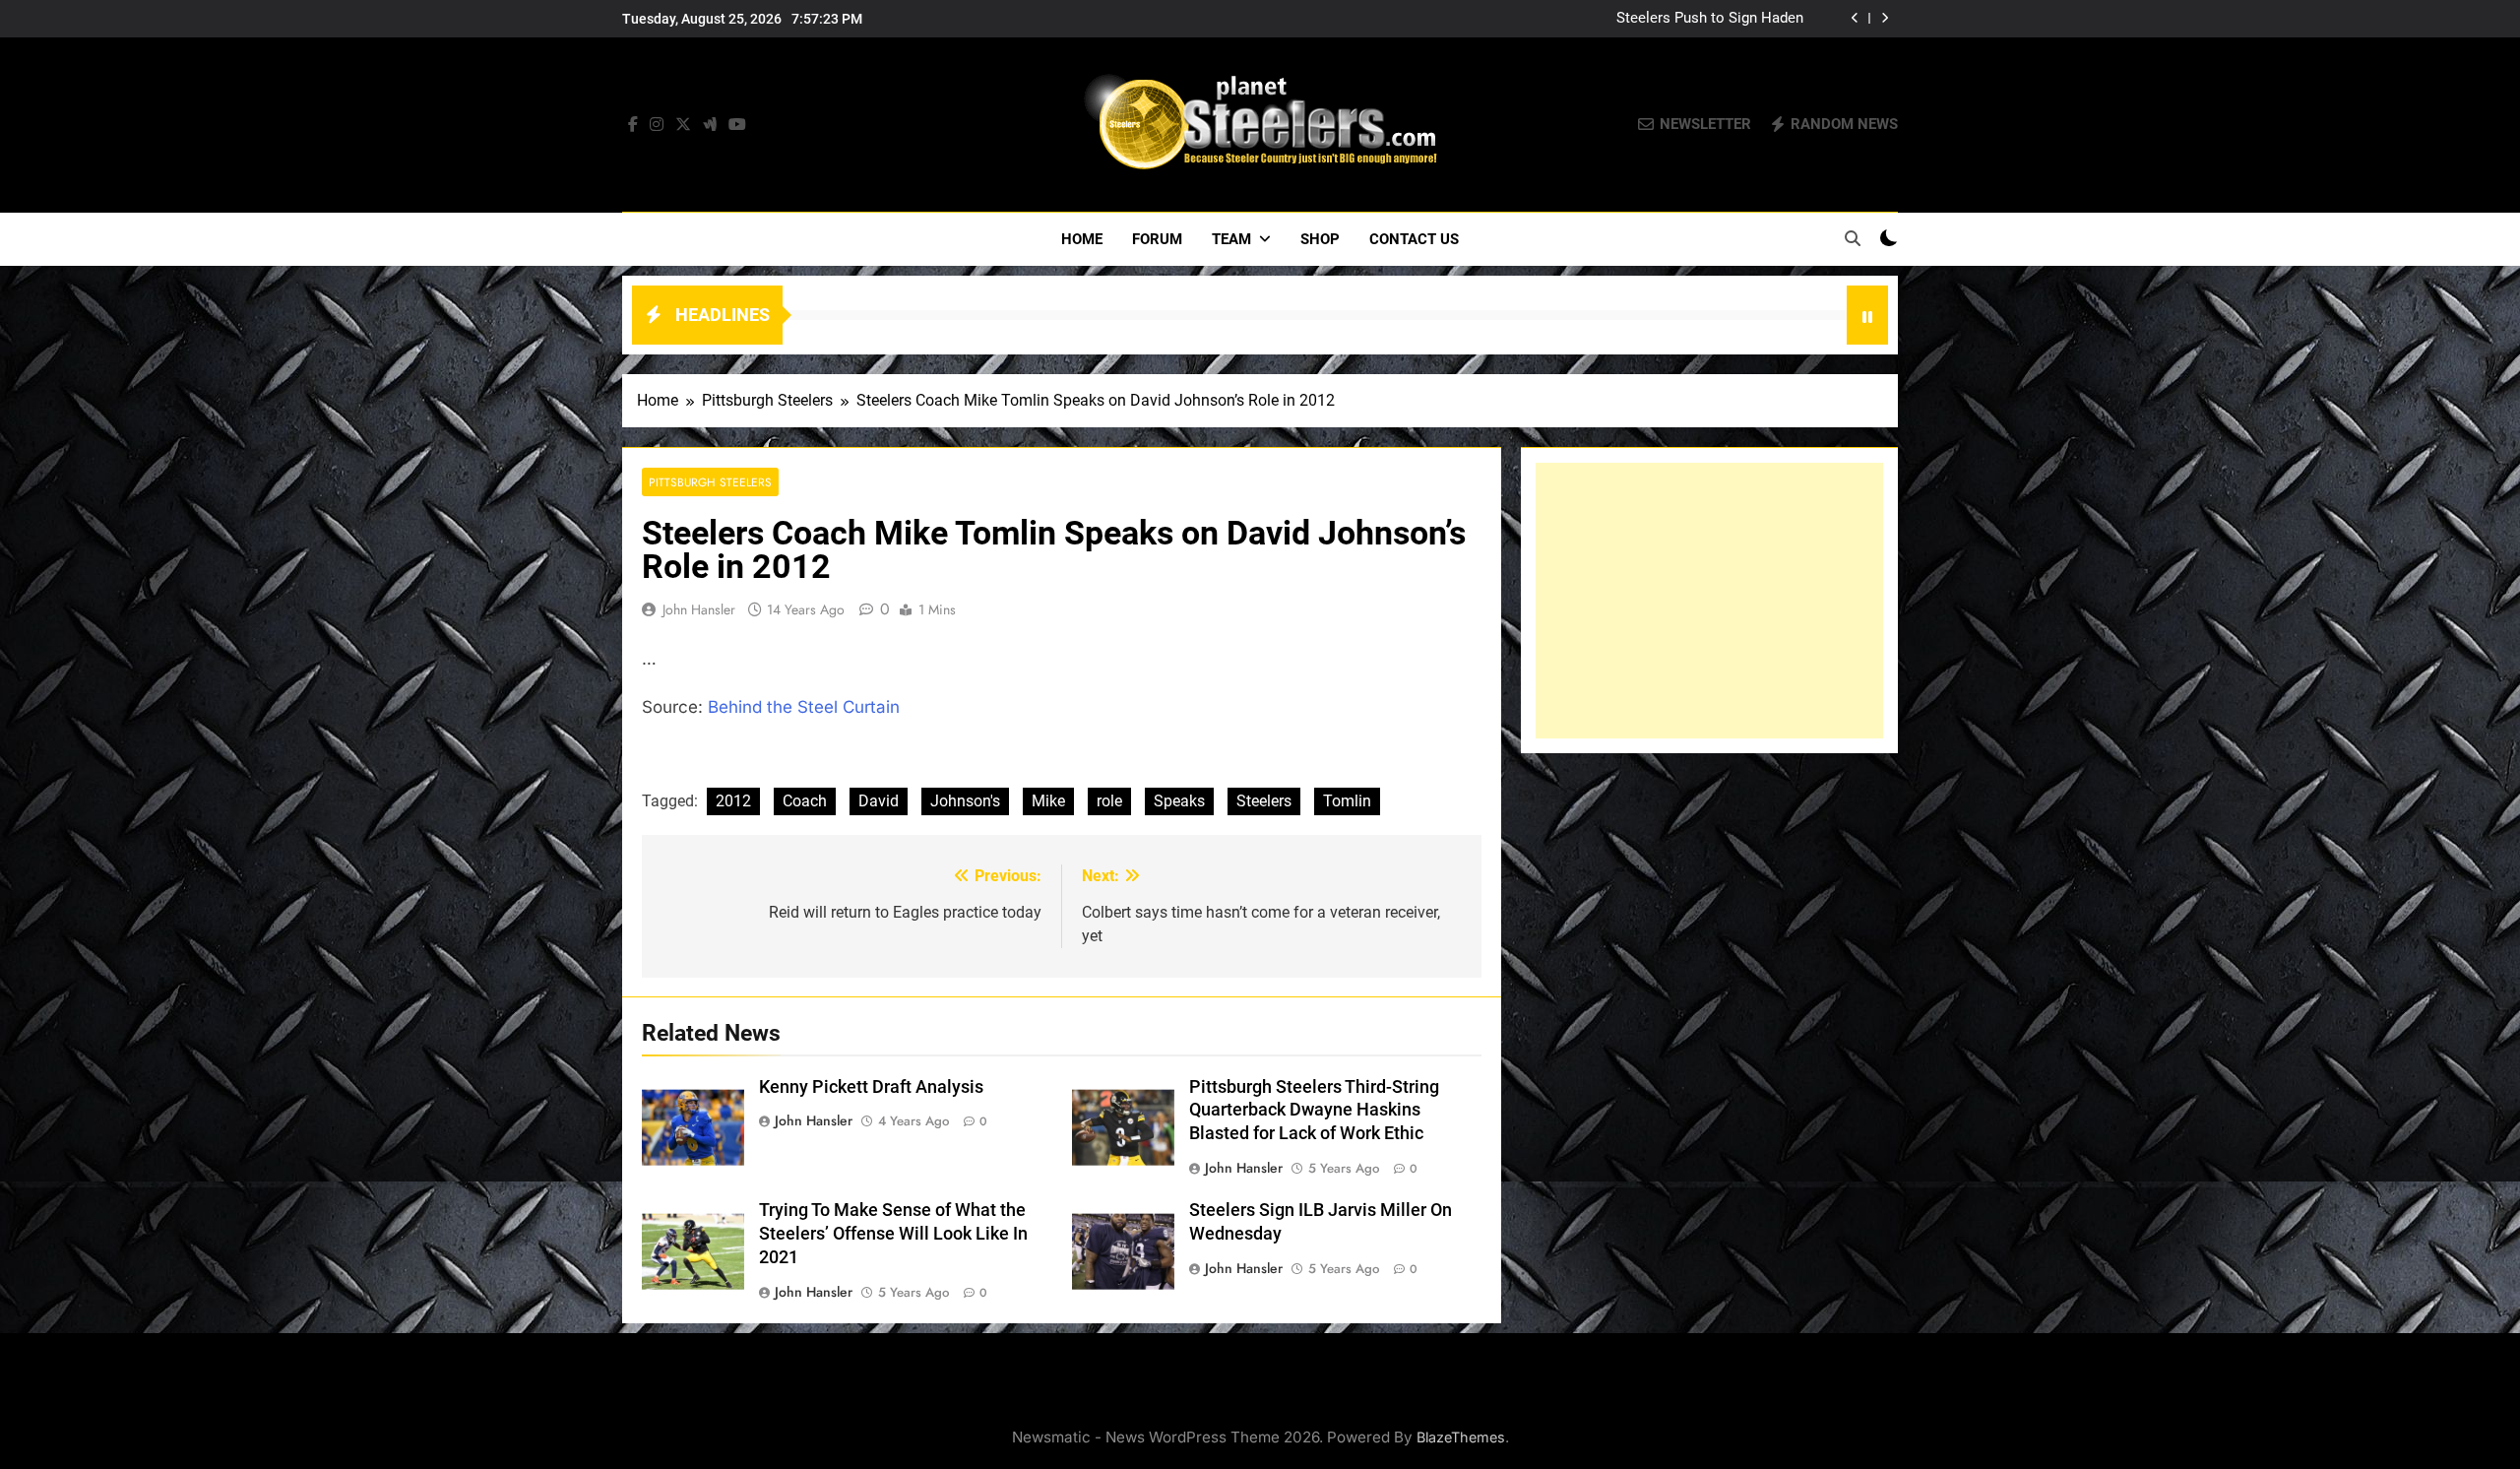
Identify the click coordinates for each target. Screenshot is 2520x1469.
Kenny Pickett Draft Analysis (871, 1087)
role (1109, 801)
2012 (733, 801)
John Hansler (699, 609)
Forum (1157, 239)
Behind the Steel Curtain (804, 707)
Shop (1320, 239)
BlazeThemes (1461, 1437)
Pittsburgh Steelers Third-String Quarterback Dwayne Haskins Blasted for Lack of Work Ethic (1314, 1111)
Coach (805, 801)
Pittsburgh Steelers (710, 482)
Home (1082, 239)
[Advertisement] (1709, 601)
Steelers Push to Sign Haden (1710, 19)
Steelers (1264, 801)
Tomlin (1347, 801)
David (879, 801)
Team (1231, 239)
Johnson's (965, 801)
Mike (1048, 801)
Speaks (1179, 801)
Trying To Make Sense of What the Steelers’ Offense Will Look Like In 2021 (893, 1234)
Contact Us (1414, 239)
